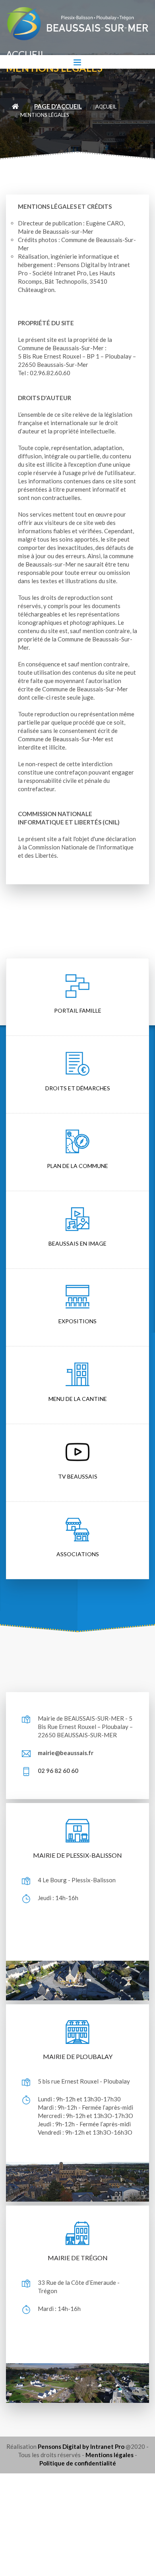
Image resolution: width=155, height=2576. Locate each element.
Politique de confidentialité (78, 2463)
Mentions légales (109, 2455)
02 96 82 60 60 (58, 1771)
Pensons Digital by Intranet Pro (81, 2446)
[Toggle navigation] (77, 62)
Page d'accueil (58, 106)
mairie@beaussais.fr (66, 1753)
